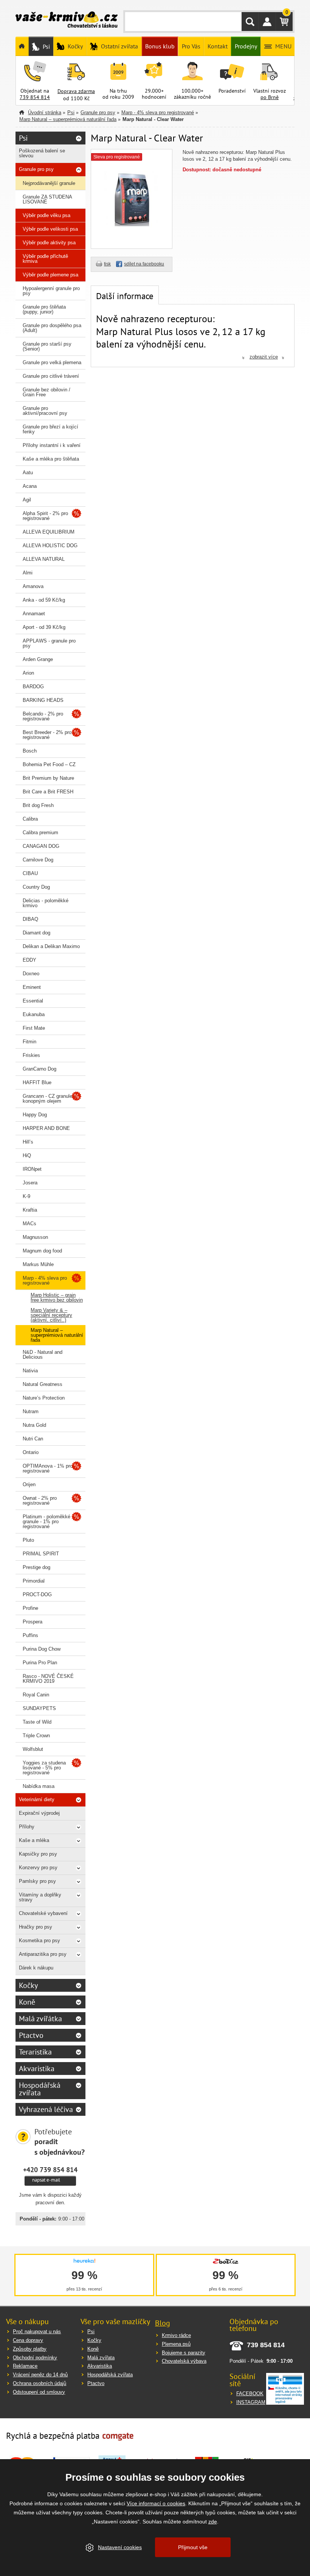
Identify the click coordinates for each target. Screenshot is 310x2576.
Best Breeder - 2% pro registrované (47, 735)
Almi (28, 573)
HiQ (27, 1155)
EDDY (29, 960)
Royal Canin (36, 1695)
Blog (163, 2323)
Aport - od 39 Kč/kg (44, 627)
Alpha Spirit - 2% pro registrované (45, 516)
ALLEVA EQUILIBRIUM (49, 532)
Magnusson (35, 1237)
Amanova (33, 586)
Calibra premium (40, 833)
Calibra (30, 819)
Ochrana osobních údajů (40, 2383)
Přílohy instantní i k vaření (52, 445)
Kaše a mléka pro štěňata (51, 459)
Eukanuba (34, 1014)
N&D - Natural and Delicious (43, 1355)
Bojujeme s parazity (184, 2353)
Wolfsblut (33, 1749)
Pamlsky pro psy (37, 1881)
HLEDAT (250, 22)
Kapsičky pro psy (38, 1854)
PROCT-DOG (37, 1594)
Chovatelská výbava (184, 2361)
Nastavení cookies (120, 2547)
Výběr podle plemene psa (50, 275)
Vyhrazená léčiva (46, 2109)
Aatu (28, 473)
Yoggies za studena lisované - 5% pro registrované (44, 1768)
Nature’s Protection (44, 1398)
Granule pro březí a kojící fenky (50, 429)
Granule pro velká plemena (52, 362)
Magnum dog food (42, 1251)
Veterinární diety (37, 1799)
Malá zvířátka (40, 2019)
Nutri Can (33, 1439)
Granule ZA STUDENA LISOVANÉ (47, 199)
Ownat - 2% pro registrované (40, 1501)
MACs (29, 1224)
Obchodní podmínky (35, 2358)
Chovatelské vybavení (43, 1913)
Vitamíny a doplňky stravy (40, 1897)
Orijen (29, 1484)
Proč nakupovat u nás (37, 2332)
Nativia (30, 1371)
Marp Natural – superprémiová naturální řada (68, 119)
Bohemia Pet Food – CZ (49, 764)
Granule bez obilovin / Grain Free (46, 392)
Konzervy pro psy (38, 1868)
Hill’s (28, 1142)
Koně (27, 2002)
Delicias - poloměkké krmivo (46, 903)
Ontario (31, 1452)
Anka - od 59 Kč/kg (44, 600)
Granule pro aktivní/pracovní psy (45, 411)
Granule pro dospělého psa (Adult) (52, 328)
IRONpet (32, 1169)
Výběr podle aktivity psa (49, 243)
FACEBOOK (250, 2394)
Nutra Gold (34, 1425)
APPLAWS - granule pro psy (49, 643)
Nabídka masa (39, 1786)
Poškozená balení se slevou (42, 153)
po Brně (270, 97)
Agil (27, 500)
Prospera (33, 1622)
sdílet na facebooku (144, 264)
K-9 (26, 1196)
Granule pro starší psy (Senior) (47, 346)
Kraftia (30, 1210)
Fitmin (29, 1042)
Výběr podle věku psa (46, 215)
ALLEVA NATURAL (44, 559)
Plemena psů (176, 2344)
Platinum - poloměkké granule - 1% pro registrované (46, 1522)
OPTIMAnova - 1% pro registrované (48, 1468)
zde (213, 2522)
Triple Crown (36, 1736)
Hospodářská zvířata (40, 2089)
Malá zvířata (101, 2358)
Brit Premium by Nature (48, 778)
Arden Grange (38, 659)
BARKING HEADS (43, 700)
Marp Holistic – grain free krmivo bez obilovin (57, 1297)
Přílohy (27, 1827)
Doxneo (31, 974)
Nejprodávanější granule (49, 183)
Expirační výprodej (39, 1813)
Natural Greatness (43, 1384)
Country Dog (36, 887)
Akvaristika (37, 2069)
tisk (107, 264)
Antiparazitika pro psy (43, 1954)
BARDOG (33, 687)
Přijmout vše (193, 2547)
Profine (30, 1608)
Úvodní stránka (45, 113)
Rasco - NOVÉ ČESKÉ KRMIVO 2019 (48, 1679)
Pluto (28, 1540)
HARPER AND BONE (46, 1128)
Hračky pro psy (36, 1927)
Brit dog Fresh (38, 805)
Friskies (31, 1055)
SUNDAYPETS (39, 1708)
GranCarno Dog (40, 1069)
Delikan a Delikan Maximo (51, 946)
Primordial (34, 1581)
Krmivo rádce (176, 2335)
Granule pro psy (98, 113)
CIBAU (30, 873)
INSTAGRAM (251, 2402)
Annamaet (34, 614)
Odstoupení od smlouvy (39, 2392)
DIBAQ (30, 919)
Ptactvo (31, 2035)
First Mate (34, 1028)
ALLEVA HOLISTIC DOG (50, 545)
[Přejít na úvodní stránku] (67, 20)
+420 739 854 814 (50, 2169)
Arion (28, 673)
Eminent (32, 987)
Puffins (30, 1635)
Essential (33, 1001)
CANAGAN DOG (41, 846)
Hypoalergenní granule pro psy (51, 291)
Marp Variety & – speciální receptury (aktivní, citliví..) (51, 1315)
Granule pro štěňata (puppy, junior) (44, 309)
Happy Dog (35, 1115)
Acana (30, 486)
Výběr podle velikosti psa (50, 229)
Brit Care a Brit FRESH (48, 792)
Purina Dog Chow (42, 1649)
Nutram (31, 1411)
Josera (30, 1183)
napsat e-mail (46, 2180)
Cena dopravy (28, 2340)
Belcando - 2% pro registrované (43, 716)
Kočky (28, 1985)
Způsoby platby (30, 2349)
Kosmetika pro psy (40, 1941)
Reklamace (25, 2366)
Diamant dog (36, 933)
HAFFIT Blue (37, 1082)
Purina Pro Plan (40, 1663)
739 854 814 (35, 97)
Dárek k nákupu (36, 1968)
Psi (71, 113)
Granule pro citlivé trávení (51, 376)
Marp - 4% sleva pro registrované (158, 113)
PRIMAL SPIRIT (41, 1554)
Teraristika (35, 2052)
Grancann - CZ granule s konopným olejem (50, 1099)
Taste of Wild (37, 1722)
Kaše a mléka (34, 1840)
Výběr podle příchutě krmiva (45, 259)
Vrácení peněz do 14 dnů (40, 2375)
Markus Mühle (38, 1264)
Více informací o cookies (156, 2503)
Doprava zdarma (76, 91)
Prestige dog (36, 1567)
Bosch (30, 751)
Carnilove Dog (38, 860)
